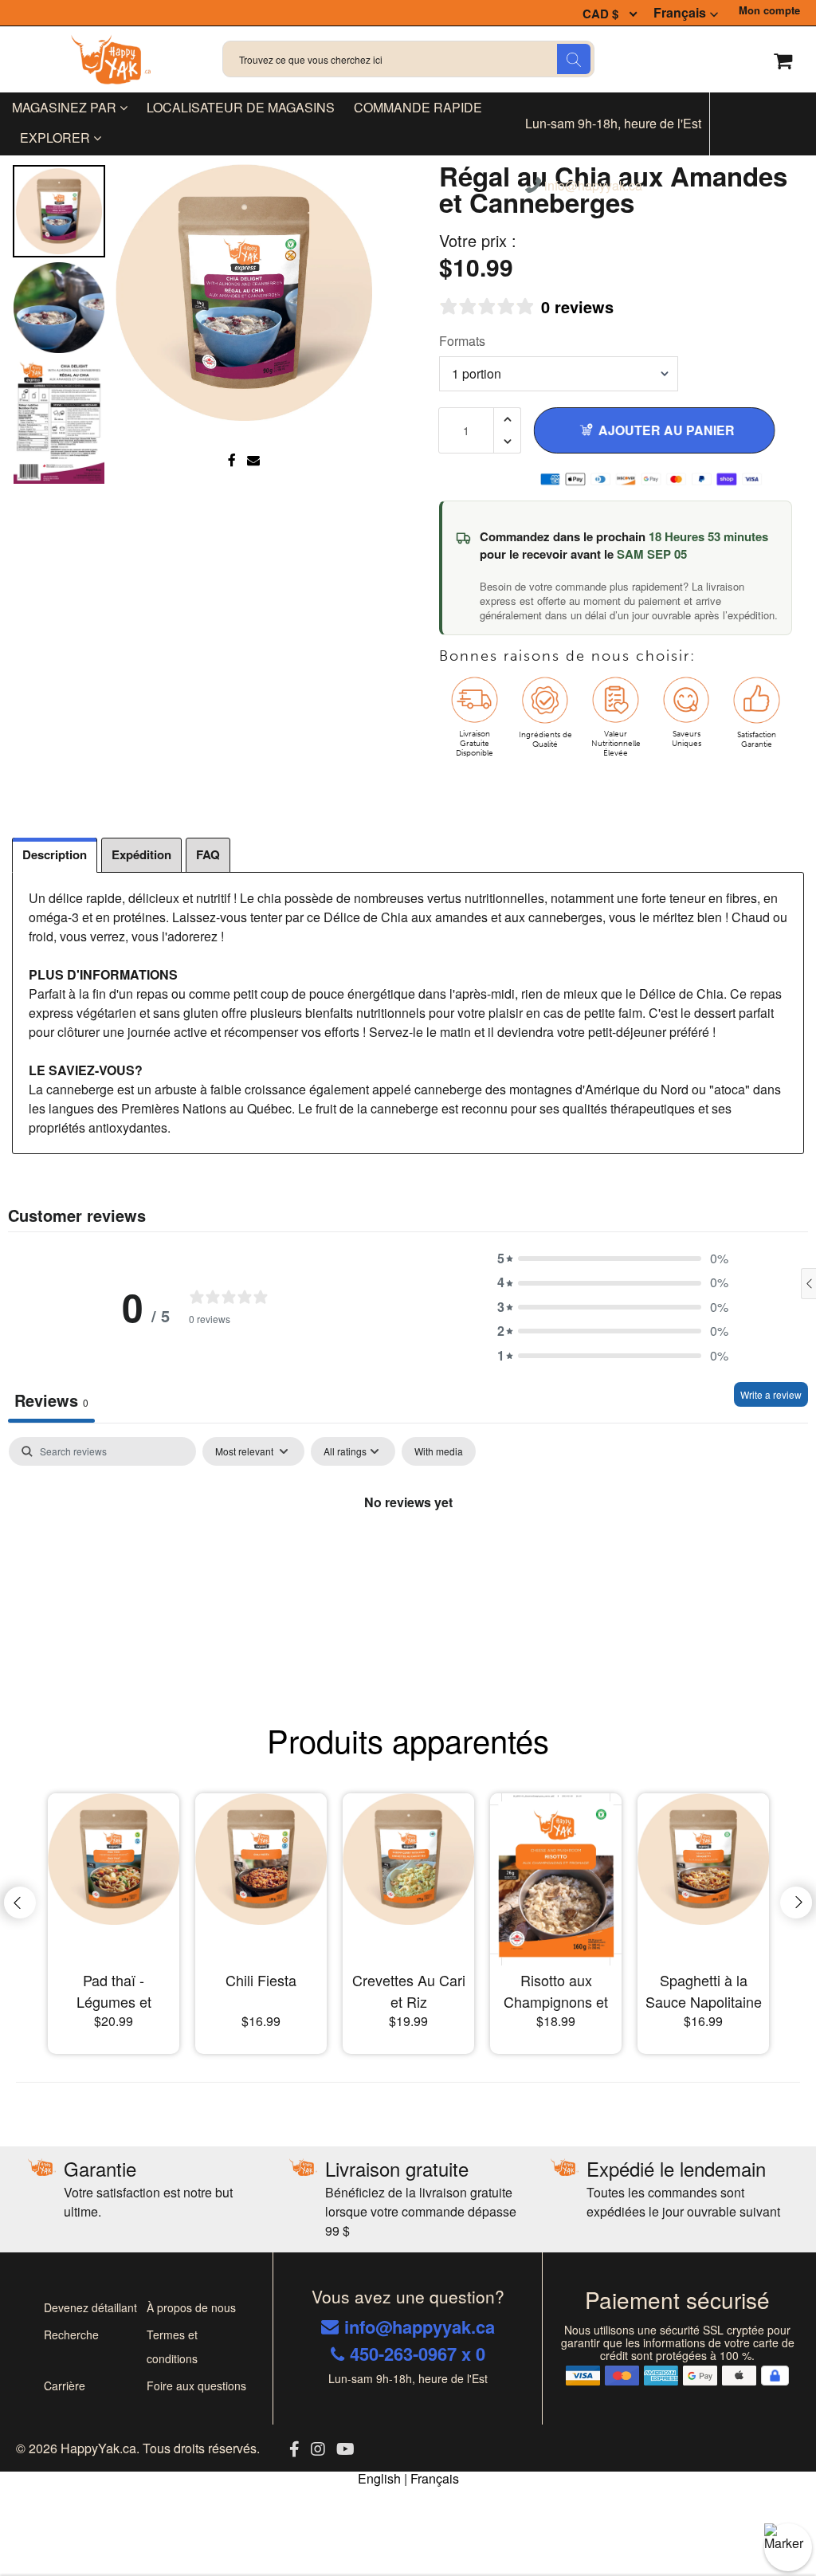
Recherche (71, 2334)
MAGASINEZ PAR (66, 107)
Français (680, 13)
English (379, 2478)
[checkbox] (439, 1451)
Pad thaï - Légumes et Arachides (114, 1991)
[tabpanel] (408, 1556)
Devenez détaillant (90, 2307)
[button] (613, 1259)
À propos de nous (191, 2307)
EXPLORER (57, 137)
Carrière (65, 2386)
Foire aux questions (196, 2386)
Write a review (771, 1394)
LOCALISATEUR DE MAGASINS (241, 107)
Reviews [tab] (51, 1400)
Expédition (141, 854)
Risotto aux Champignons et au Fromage (556, 1991)
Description (55, 854)
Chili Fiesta (261, 1980)
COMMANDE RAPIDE (418, 107)
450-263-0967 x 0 (418, 2354)
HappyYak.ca (98, 2448)
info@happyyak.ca (420, 2327)
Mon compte (769, 10)
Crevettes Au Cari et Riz (409, 1991)
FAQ (208, 854)
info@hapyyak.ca (592, 187)
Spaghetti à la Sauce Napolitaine (704, 1991)
